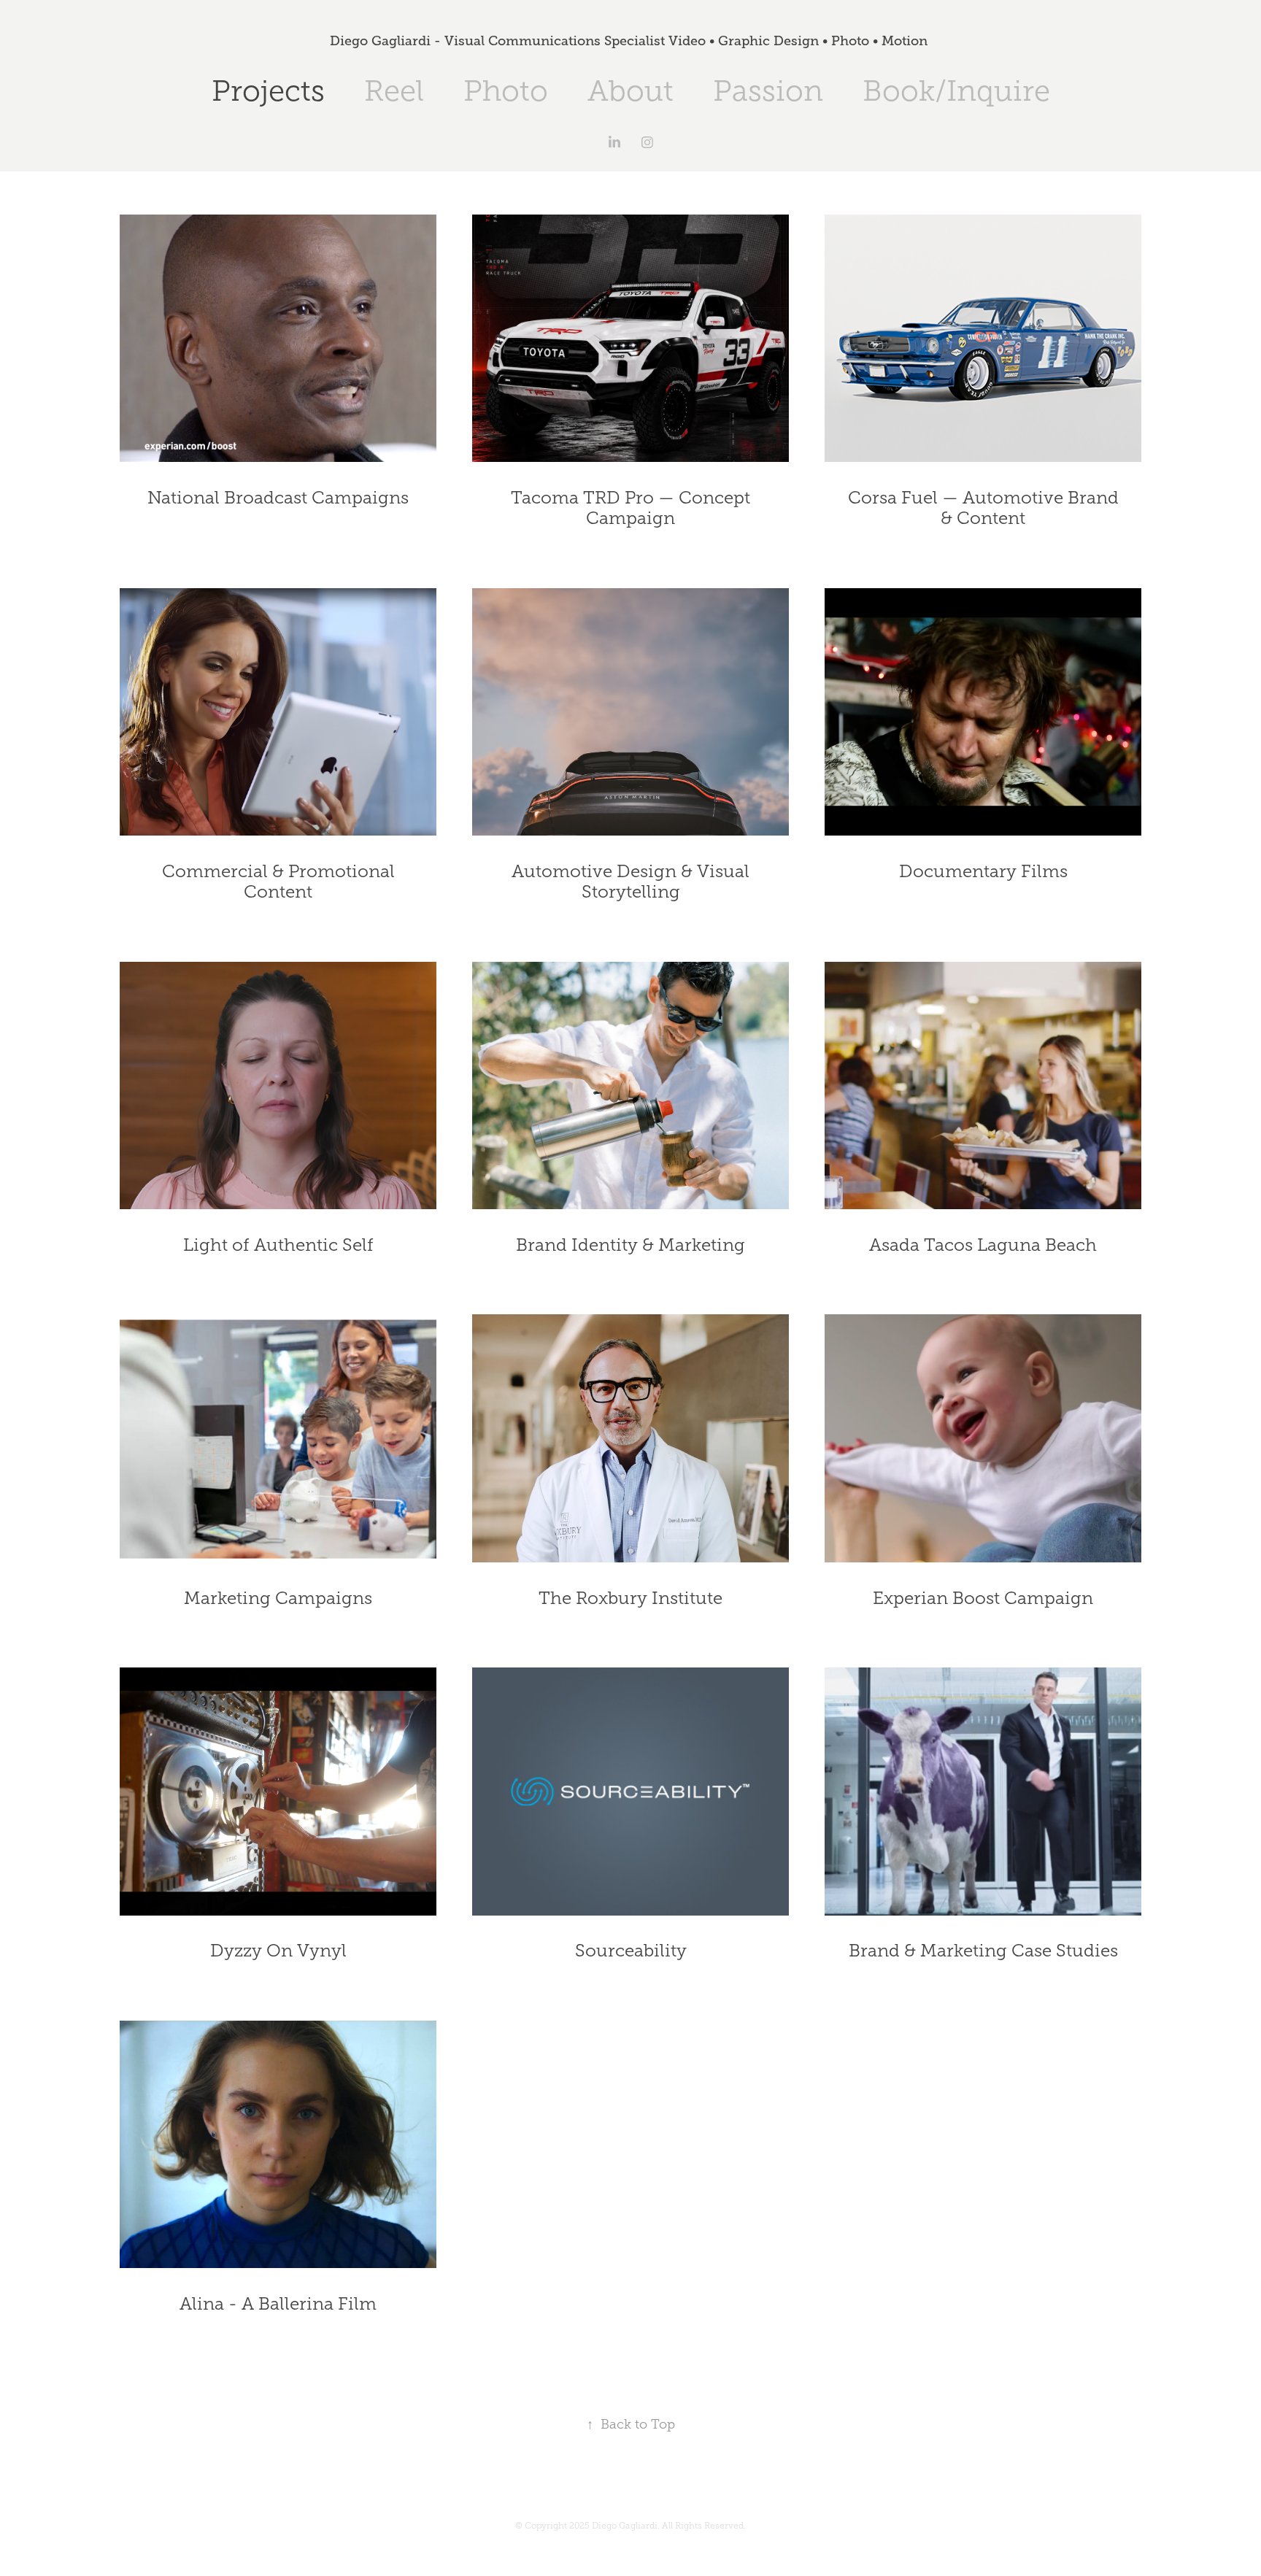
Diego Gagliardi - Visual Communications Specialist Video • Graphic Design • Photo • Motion (630, 41)
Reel (394, 91)
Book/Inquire (956, 91)
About (630, 91)
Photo (506, 91)
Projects (268, 91)
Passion (768, 91)
